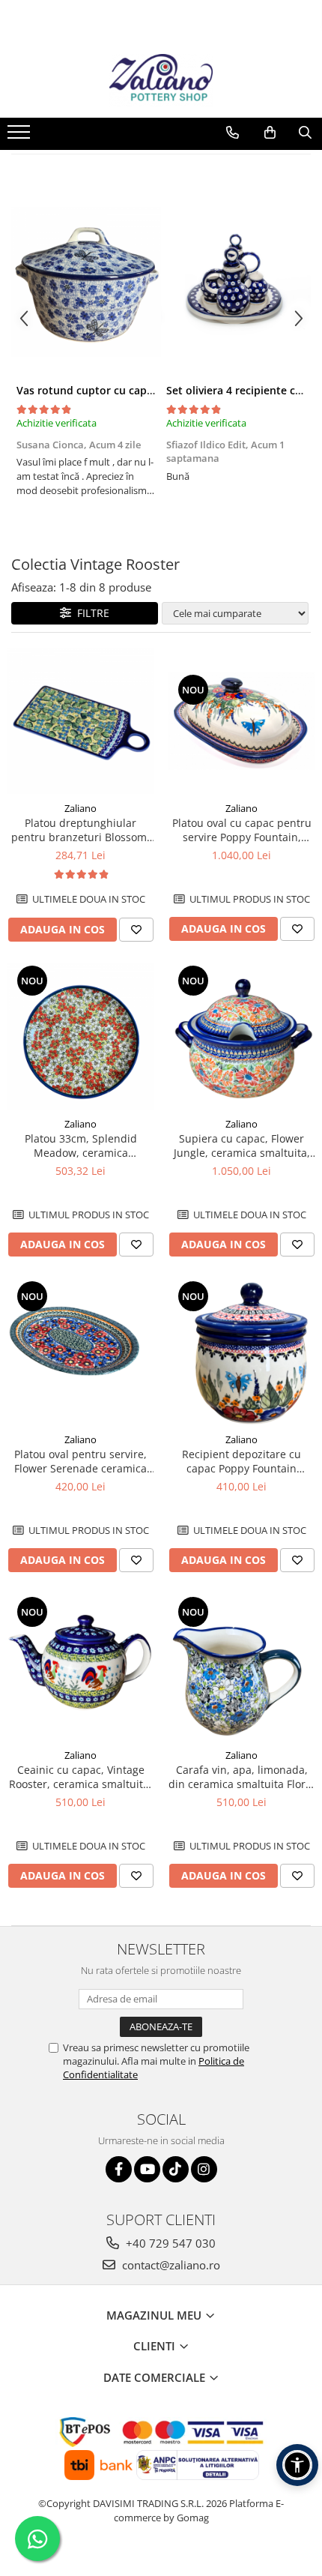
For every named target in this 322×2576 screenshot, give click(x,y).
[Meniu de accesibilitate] (297, 2465)
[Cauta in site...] (305, 133)
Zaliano (80, 808)
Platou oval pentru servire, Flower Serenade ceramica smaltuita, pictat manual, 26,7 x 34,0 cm (80, 1461)
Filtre (90, 613)
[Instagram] (204, 2169)
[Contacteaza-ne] (233, 133)
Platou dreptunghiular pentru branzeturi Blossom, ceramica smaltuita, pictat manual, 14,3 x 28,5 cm (80, 830)
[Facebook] (119, 2169)
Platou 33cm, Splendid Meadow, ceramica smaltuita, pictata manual (81, 1146)
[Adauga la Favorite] (136, 930)
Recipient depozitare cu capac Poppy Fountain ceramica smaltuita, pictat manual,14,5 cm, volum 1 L (241, 1461)
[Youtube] (147, 2169)
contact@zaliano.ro (170, 2265)
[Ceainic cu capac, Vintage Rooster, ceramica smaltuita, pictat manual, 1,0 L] (80, 1668)
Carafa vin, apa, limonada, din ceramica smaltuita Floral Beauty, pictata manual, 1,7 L (241, 1777)
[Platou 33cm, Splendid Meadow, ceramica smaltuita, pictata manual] (80, 1036)
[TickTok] (176, 2169)
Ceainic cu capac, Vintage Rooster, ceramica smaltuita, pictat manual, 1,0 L (80, 1777)
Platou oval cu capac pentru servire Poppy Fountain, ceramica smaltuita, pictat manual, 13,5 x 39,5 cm (242, 830)
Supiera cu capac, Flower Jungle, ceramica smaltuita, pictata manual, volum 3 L (242, 1146)
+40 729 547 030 (169, 2243)
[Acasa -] (161, 80)
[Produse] (21, 136)
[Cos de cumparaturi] (270, 133)
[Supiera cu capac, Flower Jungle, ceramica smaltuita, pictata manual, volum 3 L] (241, 1036)
